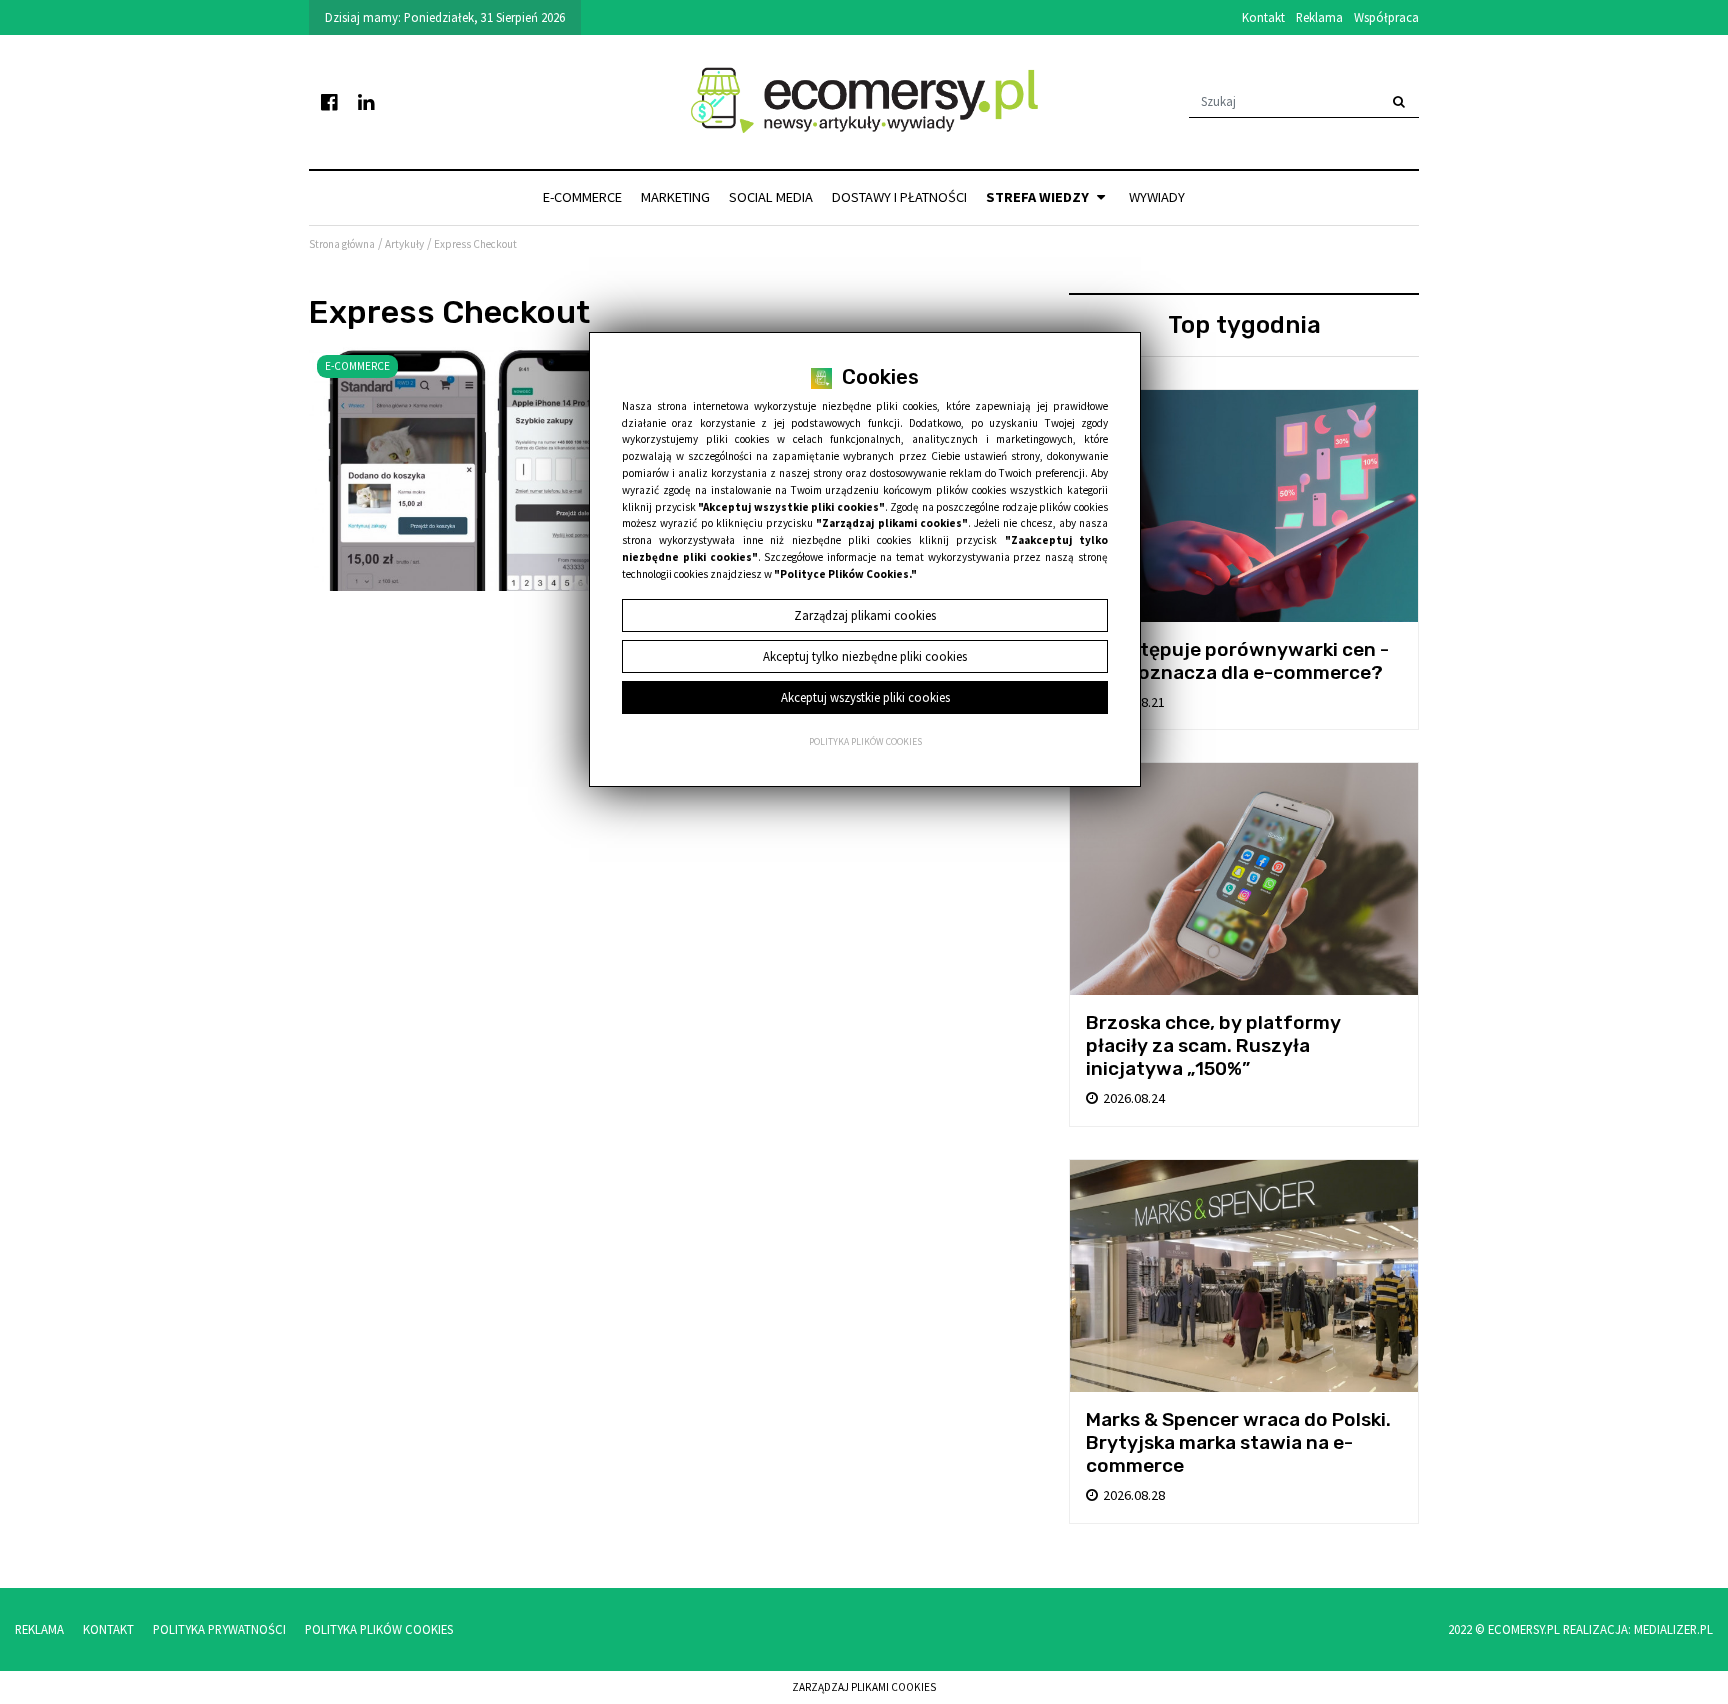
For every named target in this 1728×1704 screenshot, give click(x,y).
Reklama (1319, 17)
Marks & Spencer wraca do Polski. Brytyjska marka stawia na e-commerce (1238, 1442)
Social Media (771, 197)
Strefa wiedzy (1039, 197)
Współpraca (1386, 17)
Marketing (675, 197)
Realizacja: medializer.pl (1638, 1629)
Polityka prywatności (219, 1629)
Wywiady (1157, 197)
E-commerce (582, 197)
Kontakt (1263, 17)
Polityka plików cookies (865, 742)
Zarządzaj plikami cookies (864, 1687)
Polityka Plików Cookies (379, 1629)
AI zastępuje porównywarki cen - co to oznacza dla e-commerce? (1237, 661)
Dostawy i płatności (899, 197)
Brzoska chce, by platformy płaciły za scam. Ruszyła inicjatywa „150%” (1213, 1045)
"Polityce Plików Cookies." (845, 574)
